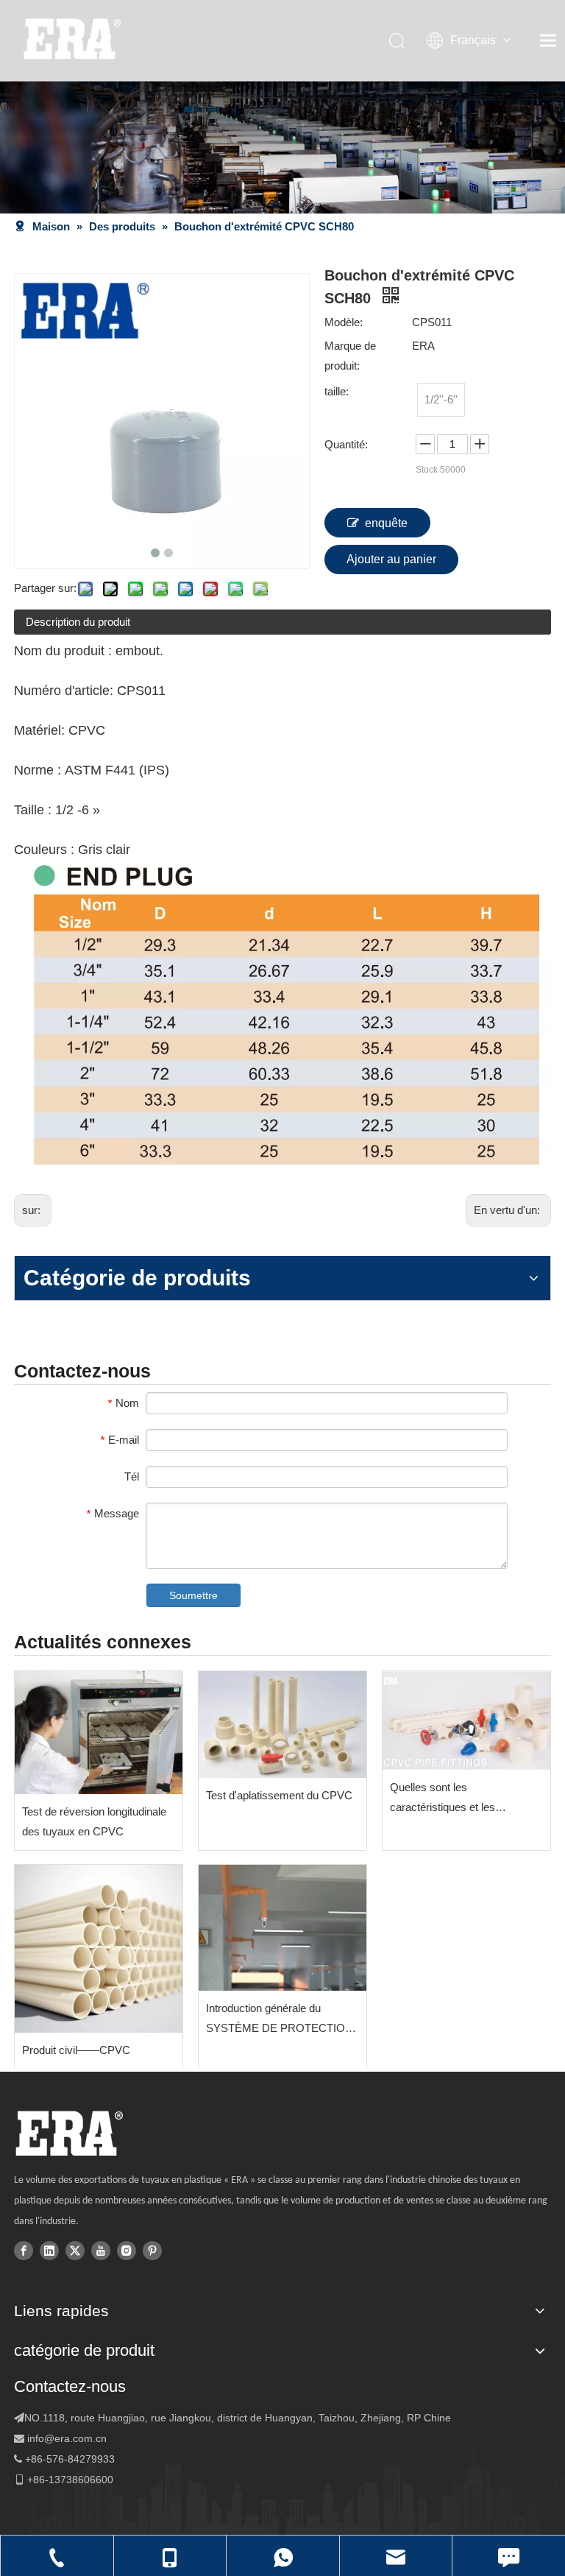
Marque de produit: (350, 356)
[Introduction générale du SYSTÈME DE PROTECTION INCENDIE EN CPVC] (282, 1928)
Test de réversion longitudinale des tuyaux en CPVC (94, 1821)
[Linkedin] (49, 2250)
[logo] (69, 2134)
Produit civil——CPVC (76, 2050)
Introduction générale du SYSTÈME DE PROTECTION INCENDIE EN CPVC (280, 2020)
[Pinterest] (152, 2250)
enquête (386, 523)
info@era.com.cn (67, 2438)
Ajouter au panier (391, 559)
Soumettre (193, 1595)
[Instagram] (127, 2250)
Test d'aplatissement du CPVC (279, 1795)
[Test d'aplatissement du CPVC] (282, 1725)
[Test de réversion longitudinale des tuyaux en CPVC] (99, 1733)
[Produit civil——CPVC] (99, 1949)
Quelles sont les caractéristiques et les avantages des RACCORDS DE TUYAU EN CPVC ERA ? (461, 1799)
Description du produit (78, 622)
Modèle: (344, 322)
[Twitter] (75, 2250)
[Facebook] (24, 2250)
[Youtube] (101, 2250)
